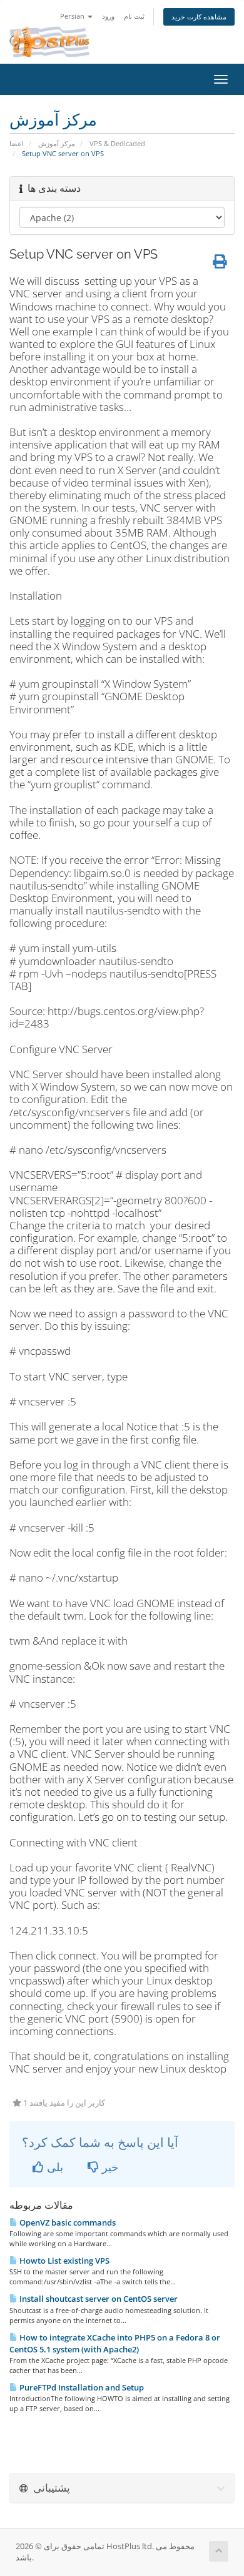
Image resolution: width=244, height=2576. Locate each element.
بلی (53, 2167)
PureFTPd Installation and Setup (81, 2387)
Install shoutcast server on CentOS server (98, 2299)
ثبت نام (134, 16)
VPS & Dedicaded (117, 143)
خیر (109, 2167)
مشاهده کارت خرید (199, 17)
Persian (73, 16)
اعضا (17, 143)
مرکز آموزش (57, 143)
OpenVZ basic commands (67, 2222)
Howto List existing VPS (64, 2261)
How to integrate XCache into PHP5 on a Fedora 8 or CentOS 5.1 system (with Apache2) (115, 2343)
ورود (108, 16)
